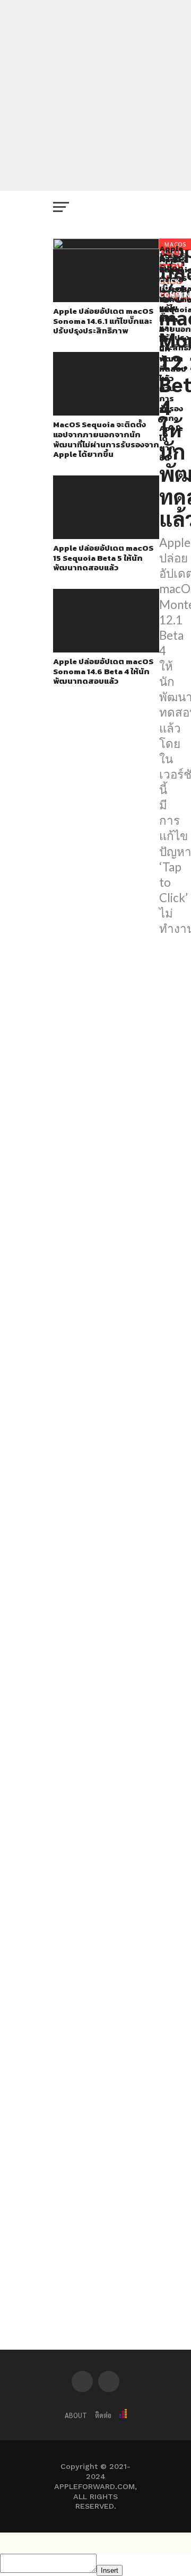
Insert (110, 2570)
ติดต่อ (103, 2415)
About (76, 2415)
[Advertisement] (95, 95)
